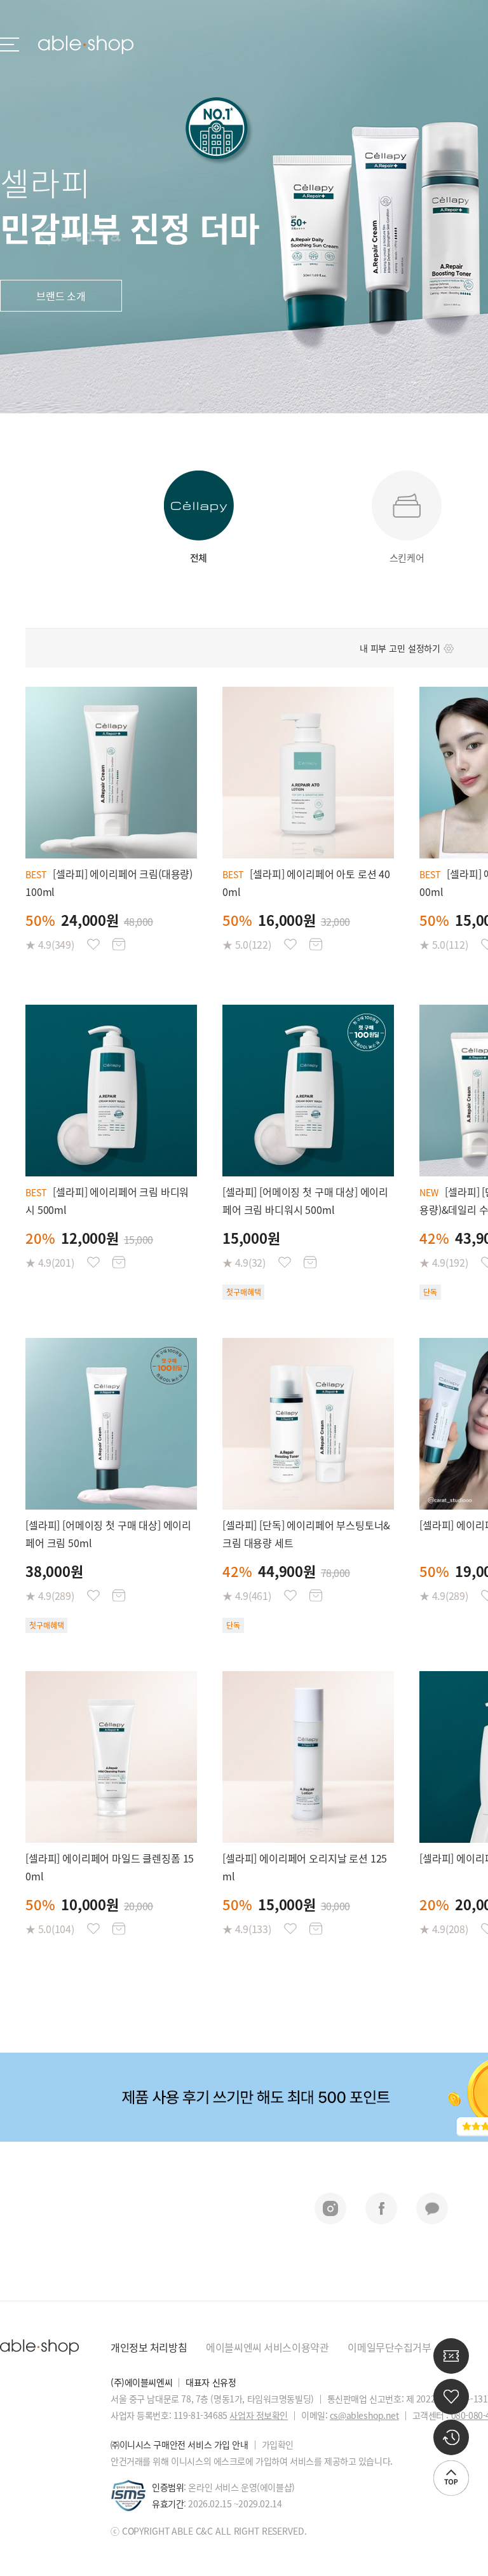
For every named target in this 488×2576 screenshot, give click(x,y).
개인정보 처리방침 (149, 2347)
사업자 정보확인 (259, 2415)
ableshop (86, 45)
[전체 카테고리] (10, 45)
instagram (330, 2208)
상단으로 (451, 2478)
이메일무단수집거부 (389, 2347)
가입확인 (278, 2444)
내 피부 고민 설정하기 (400, 648)
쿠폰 (451, 2356)
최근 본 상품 (451, 2437)
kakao (432, 2208)
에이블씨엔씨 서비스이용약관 (267, 2347)
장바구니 (119, 944)
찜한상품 (93, 944)
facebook (381, 2208)
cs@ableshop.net (364, 2415)
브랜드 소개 (61, 296)
